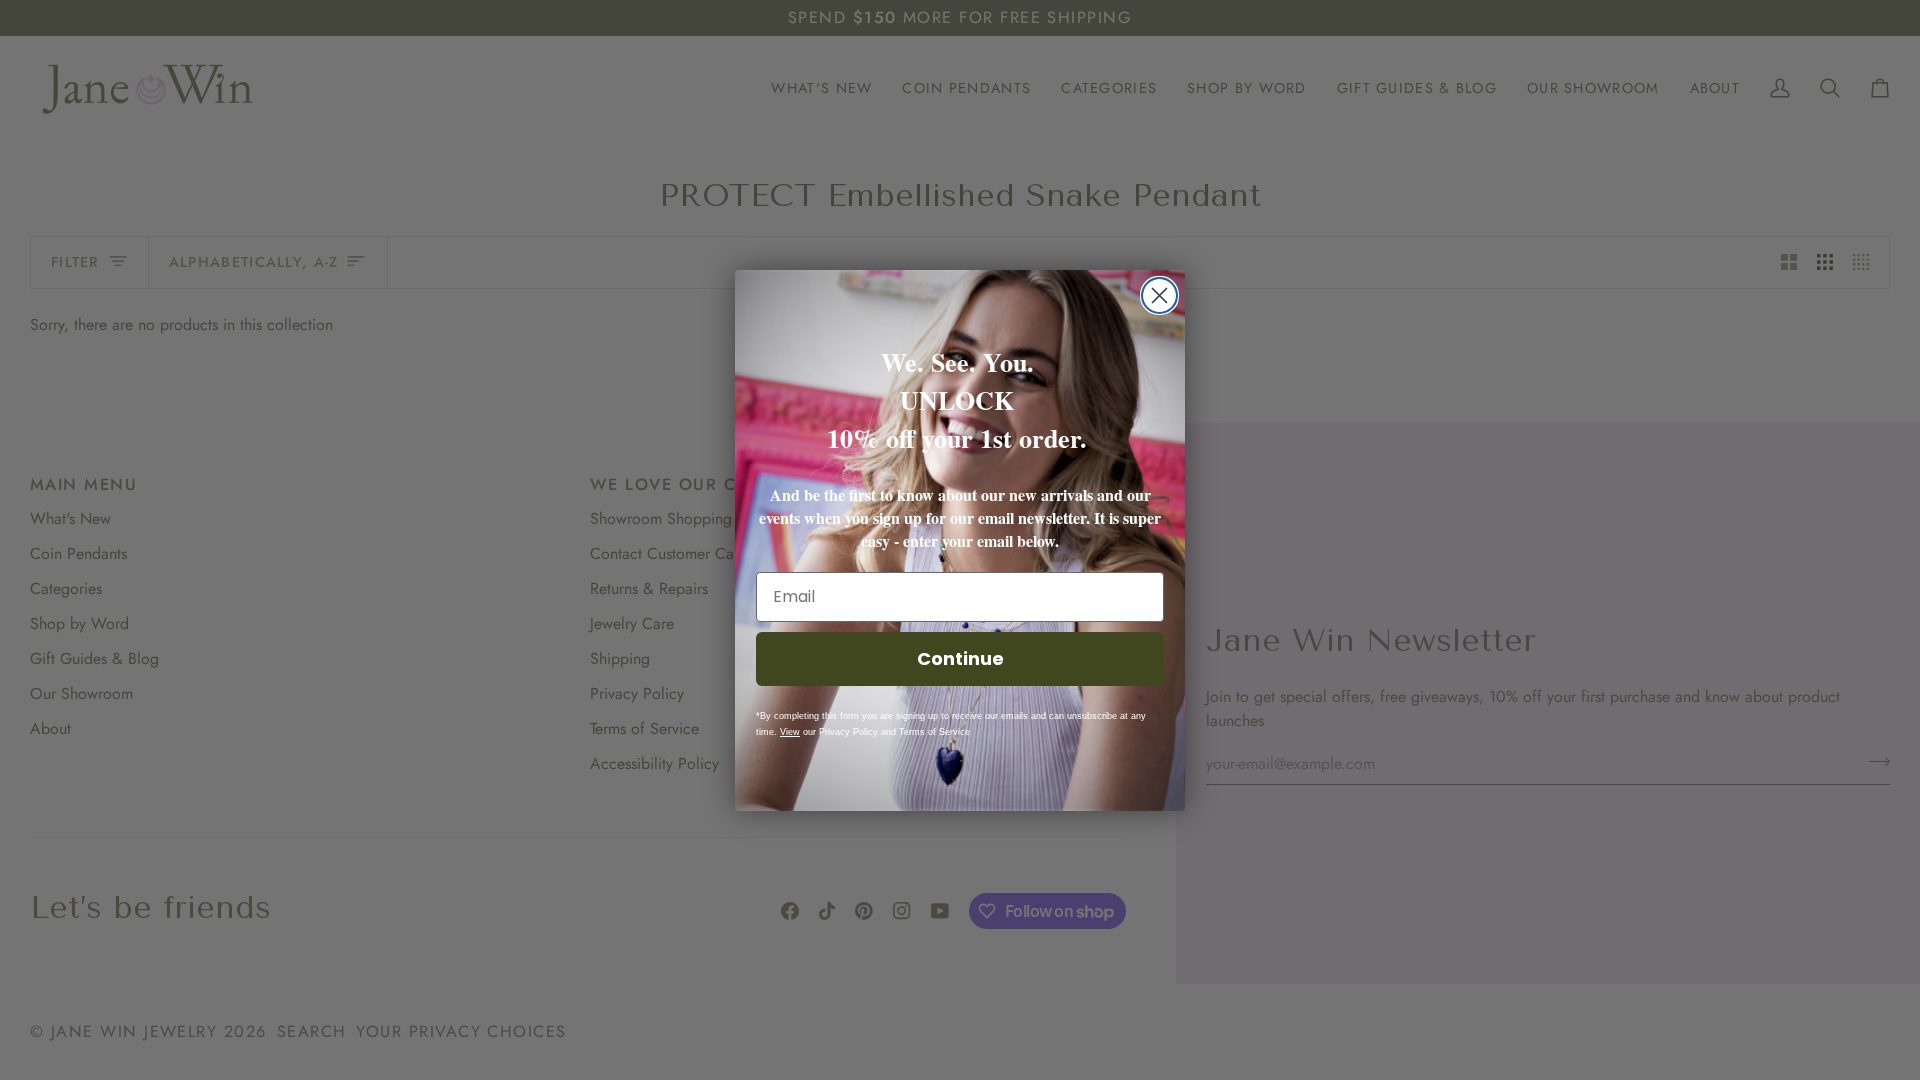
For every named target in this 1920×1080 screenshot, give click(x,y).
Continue (960, 658)
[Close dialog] (1159, 295)
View (790, 732)
